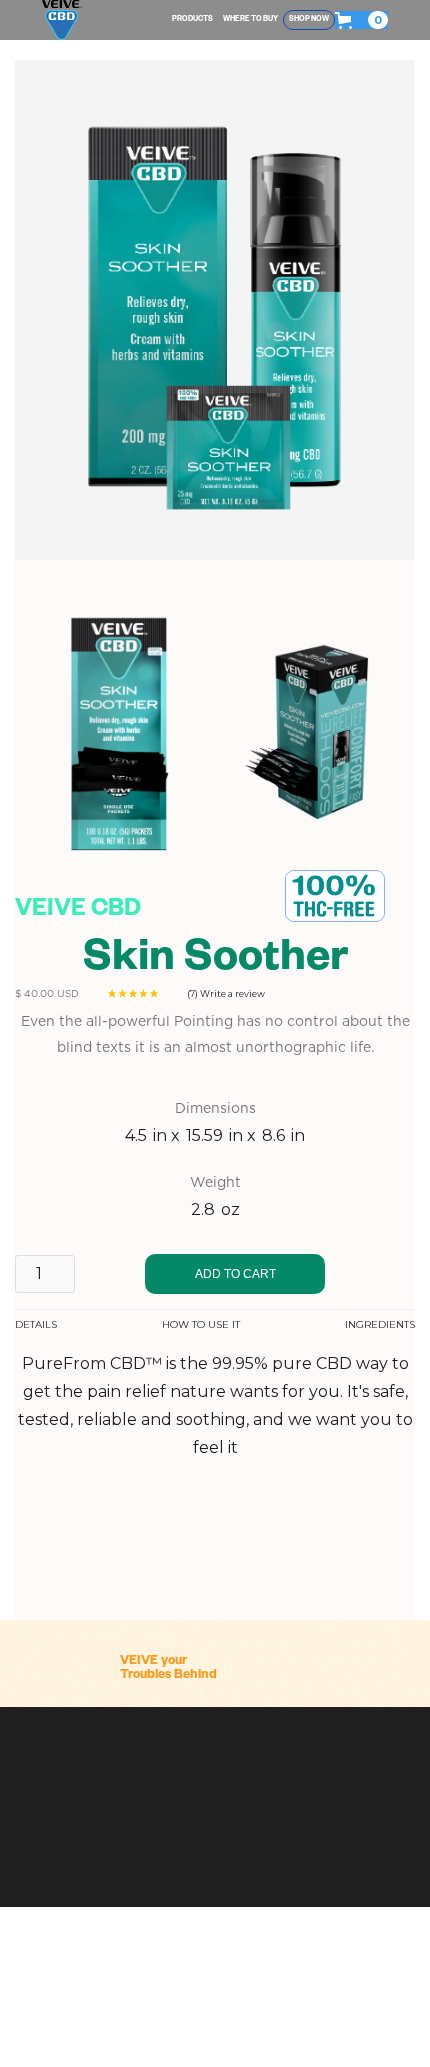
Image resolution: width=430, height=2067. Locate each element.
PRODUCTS (192, 20)
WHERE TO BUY (250, 20)
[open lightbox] (115, 736)
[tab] (36, 1325)
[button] (361, 20)
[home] (62, 20)
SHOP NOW (309, 20)
